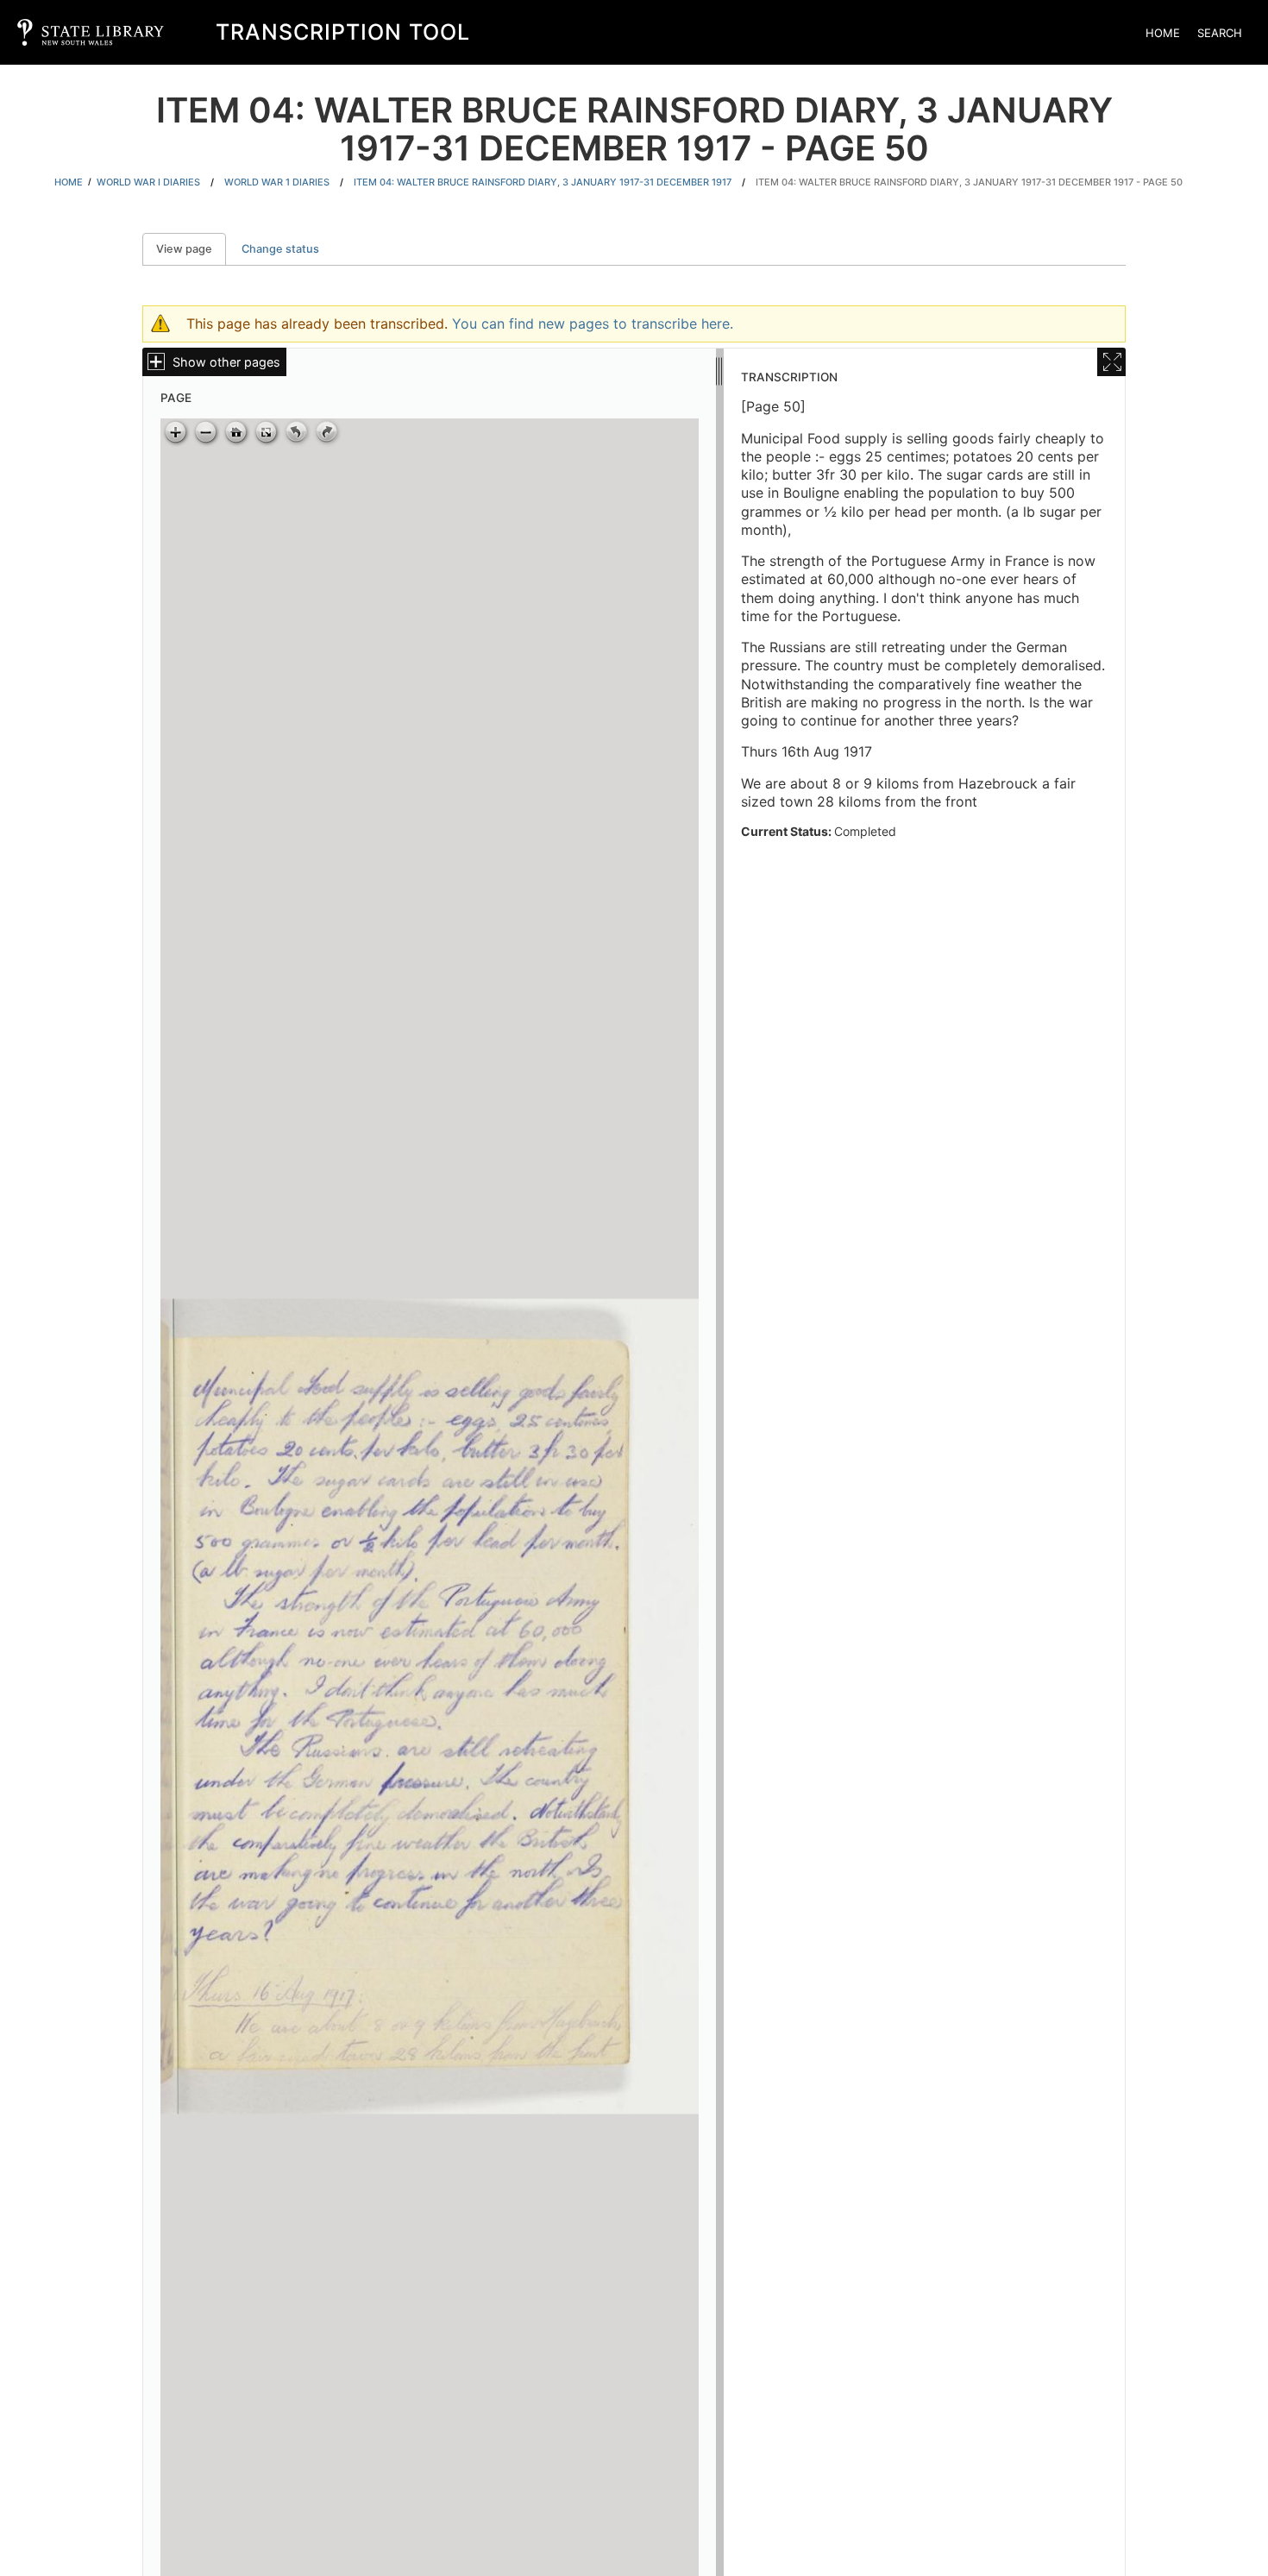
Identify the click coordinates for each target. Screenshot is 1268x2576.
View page (191, 249)
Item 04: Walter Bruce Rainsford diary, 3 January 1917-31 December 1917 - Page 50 (969, 182)
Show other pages (226, 362)
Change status (280, 249)
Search (1220, 33)
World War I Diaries (148, 182)
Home (1163, 33)
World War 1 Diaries (277, 182)
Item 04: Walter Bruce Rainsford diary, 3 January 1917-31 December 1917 (543, 182)
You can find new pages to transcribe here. (593, 324)
